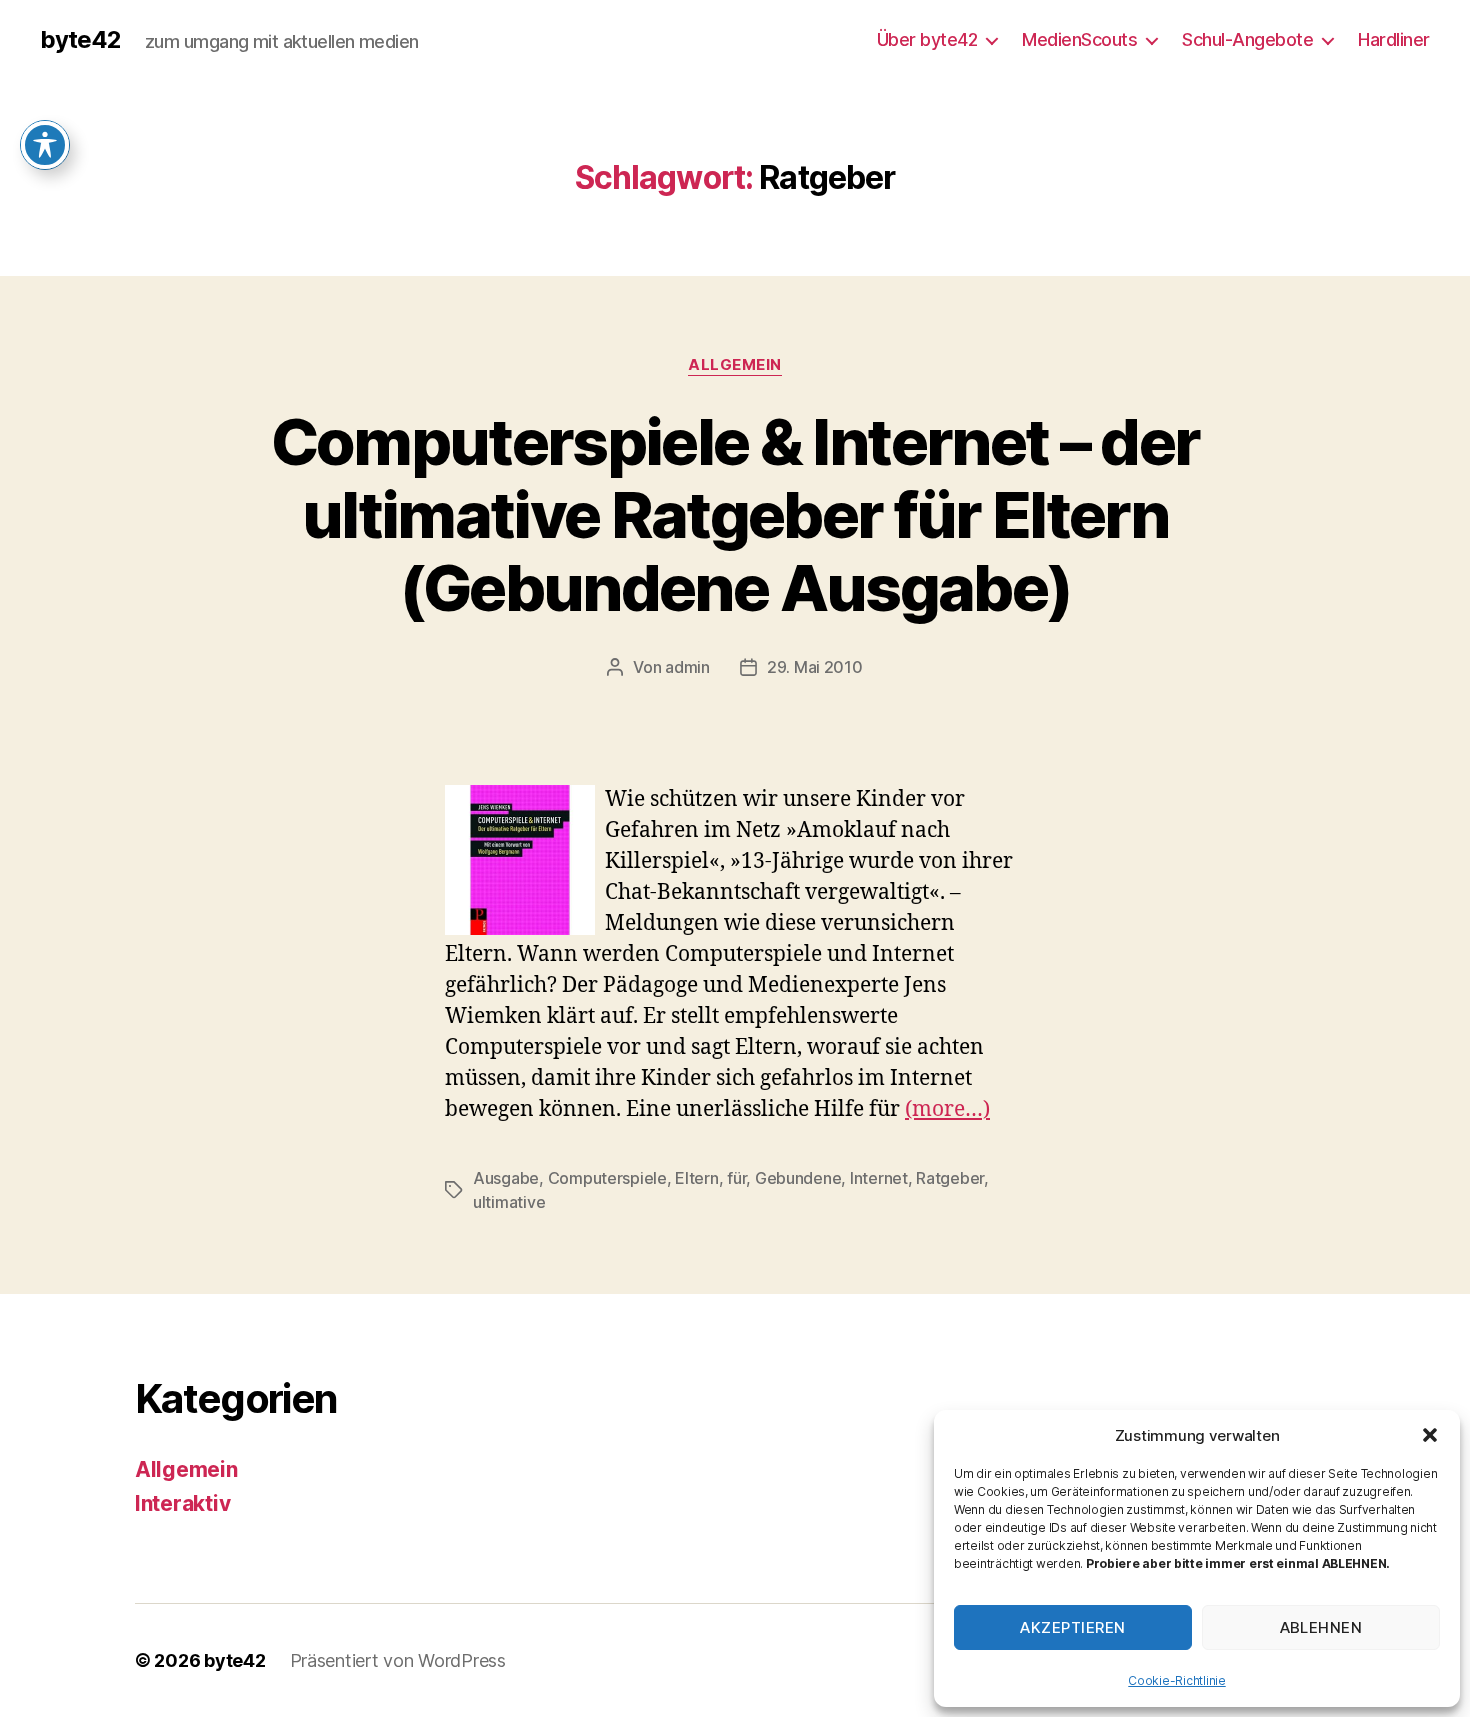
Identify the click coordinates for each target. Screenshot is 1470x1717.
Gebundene (798, 1178)
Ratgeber (950, 1178)
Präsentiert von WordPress (398, 1660)
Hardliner (1394, 39)
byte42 (80, 40)
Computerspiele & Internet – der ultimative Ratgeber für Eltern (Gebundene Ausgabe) (735, 514)
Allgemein (735, 365)
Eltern (696, 1178)
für (736, 1178)
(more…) (947, 1109)
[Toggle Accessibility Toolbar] (45, 145)
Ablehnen (1321, 1627)
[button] (1430, 1435)
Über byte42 (927, 39)
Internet (879, 1178)
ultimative (509, 1202)
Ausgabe (506, 1178)
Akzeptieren (1073, 1627)
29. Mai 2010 (815, 667)
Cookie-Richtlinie (1176, 1680)
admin (687, 667)
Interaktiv (182, 1503)
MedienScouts (1079, 39)
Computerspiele (607, 1178)
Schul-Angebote (1247, 39)
